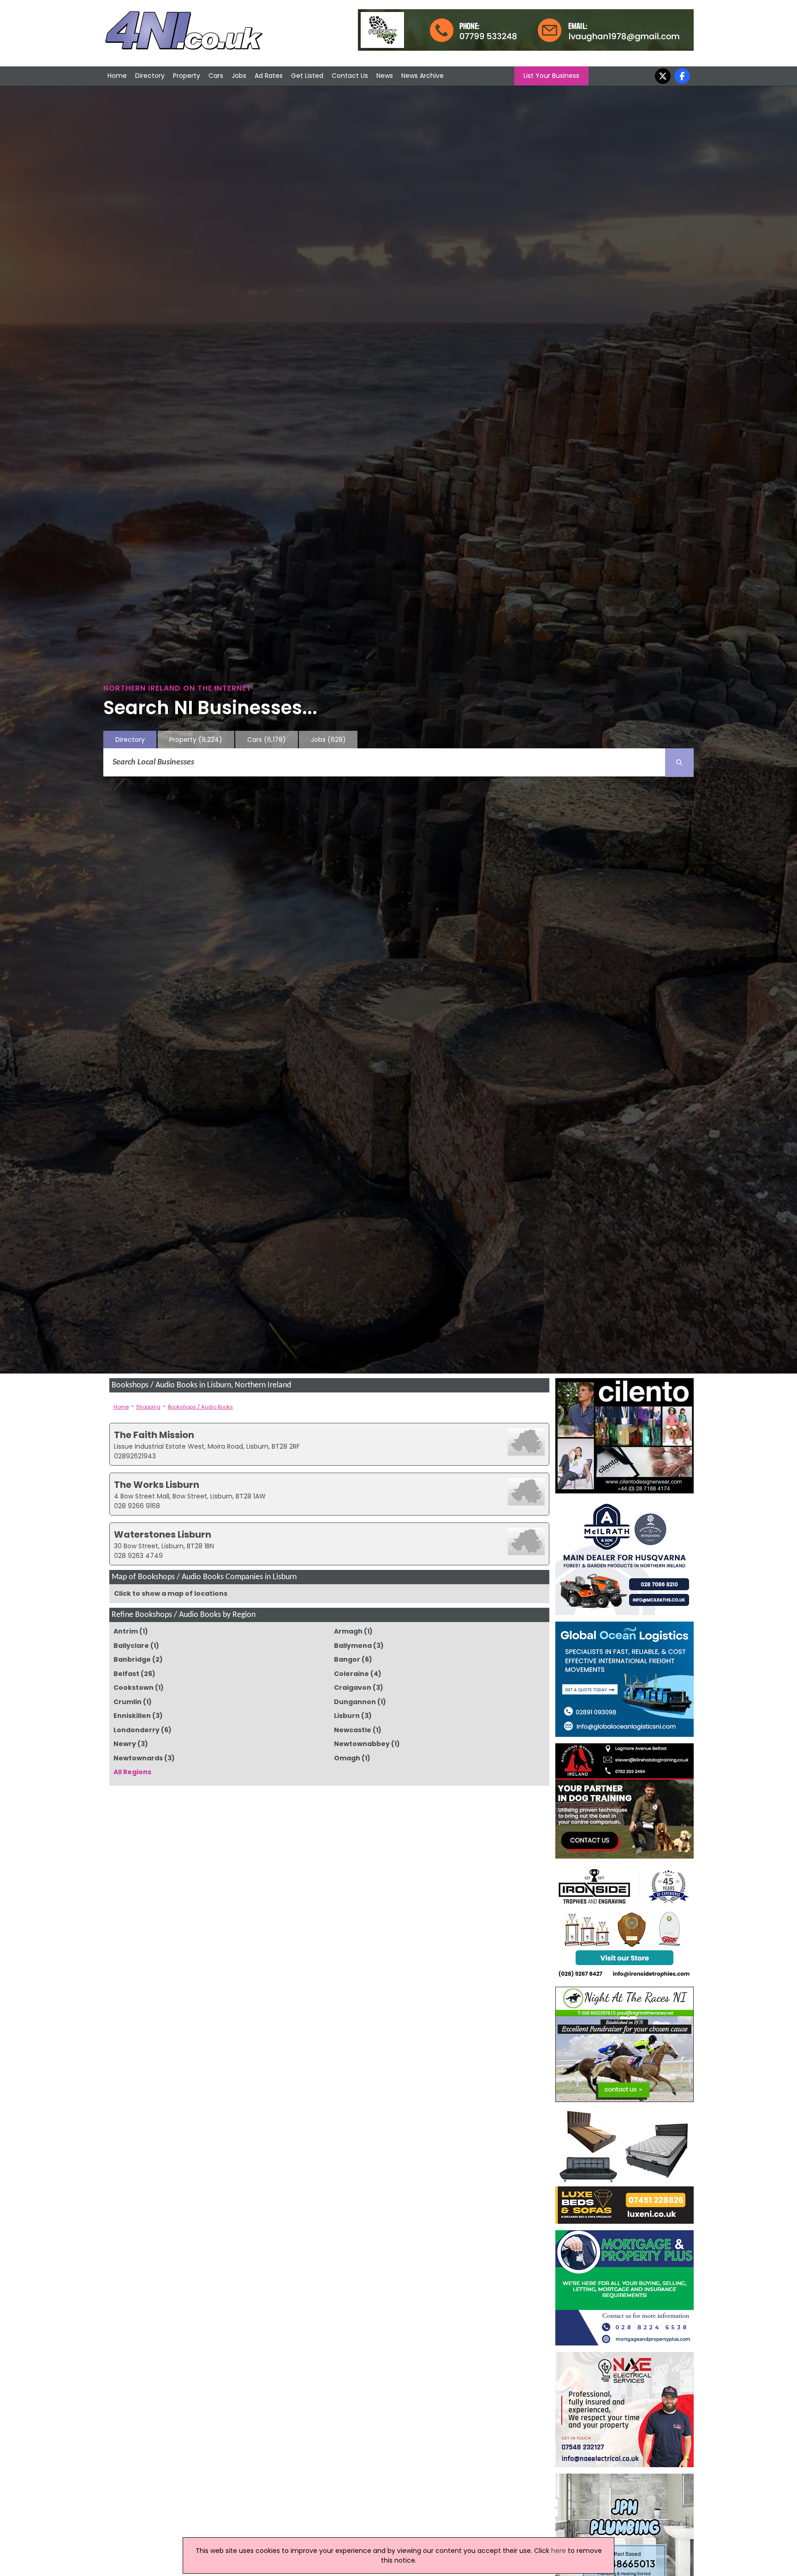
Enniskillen (132, 1716)
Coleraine (351, 1674)
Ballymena (353, 1646)
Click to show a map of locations (171, 1593)
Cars (216, 76)
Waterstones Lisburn (163, 1534)
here (559, 2551)
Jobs (239, 76)
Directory (150, 76)
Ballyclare (131, 1646)
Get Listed (307, 76)
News (385, 76)
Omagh (347, 1758)
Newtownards (138, 1758)
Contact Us (350, 76)
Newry (125, 1744)
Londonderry (137, 1730)
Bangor (347, 1659)
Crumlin (128, 1702)
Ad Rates (269, 76)
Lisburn (347, 1716)
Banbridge (132, 1659)
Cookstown (134, 1688)
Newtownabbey (362, 1744)
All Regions (132, 1772)
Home (117, 76)
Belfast (126, 1674)
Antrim (126, 1631)
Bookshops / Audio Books (200, 1407)
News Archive (422, 76)
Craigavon (353, 1688)
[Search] (679, 763)
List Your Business (551, 76)
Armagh (348, 1631)
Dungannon (355, 1702)
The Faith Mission (154, 1435)
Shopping (148, 1407)
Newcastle (353, 1730)
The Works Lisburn (157, 1485)
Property (187, 76)
